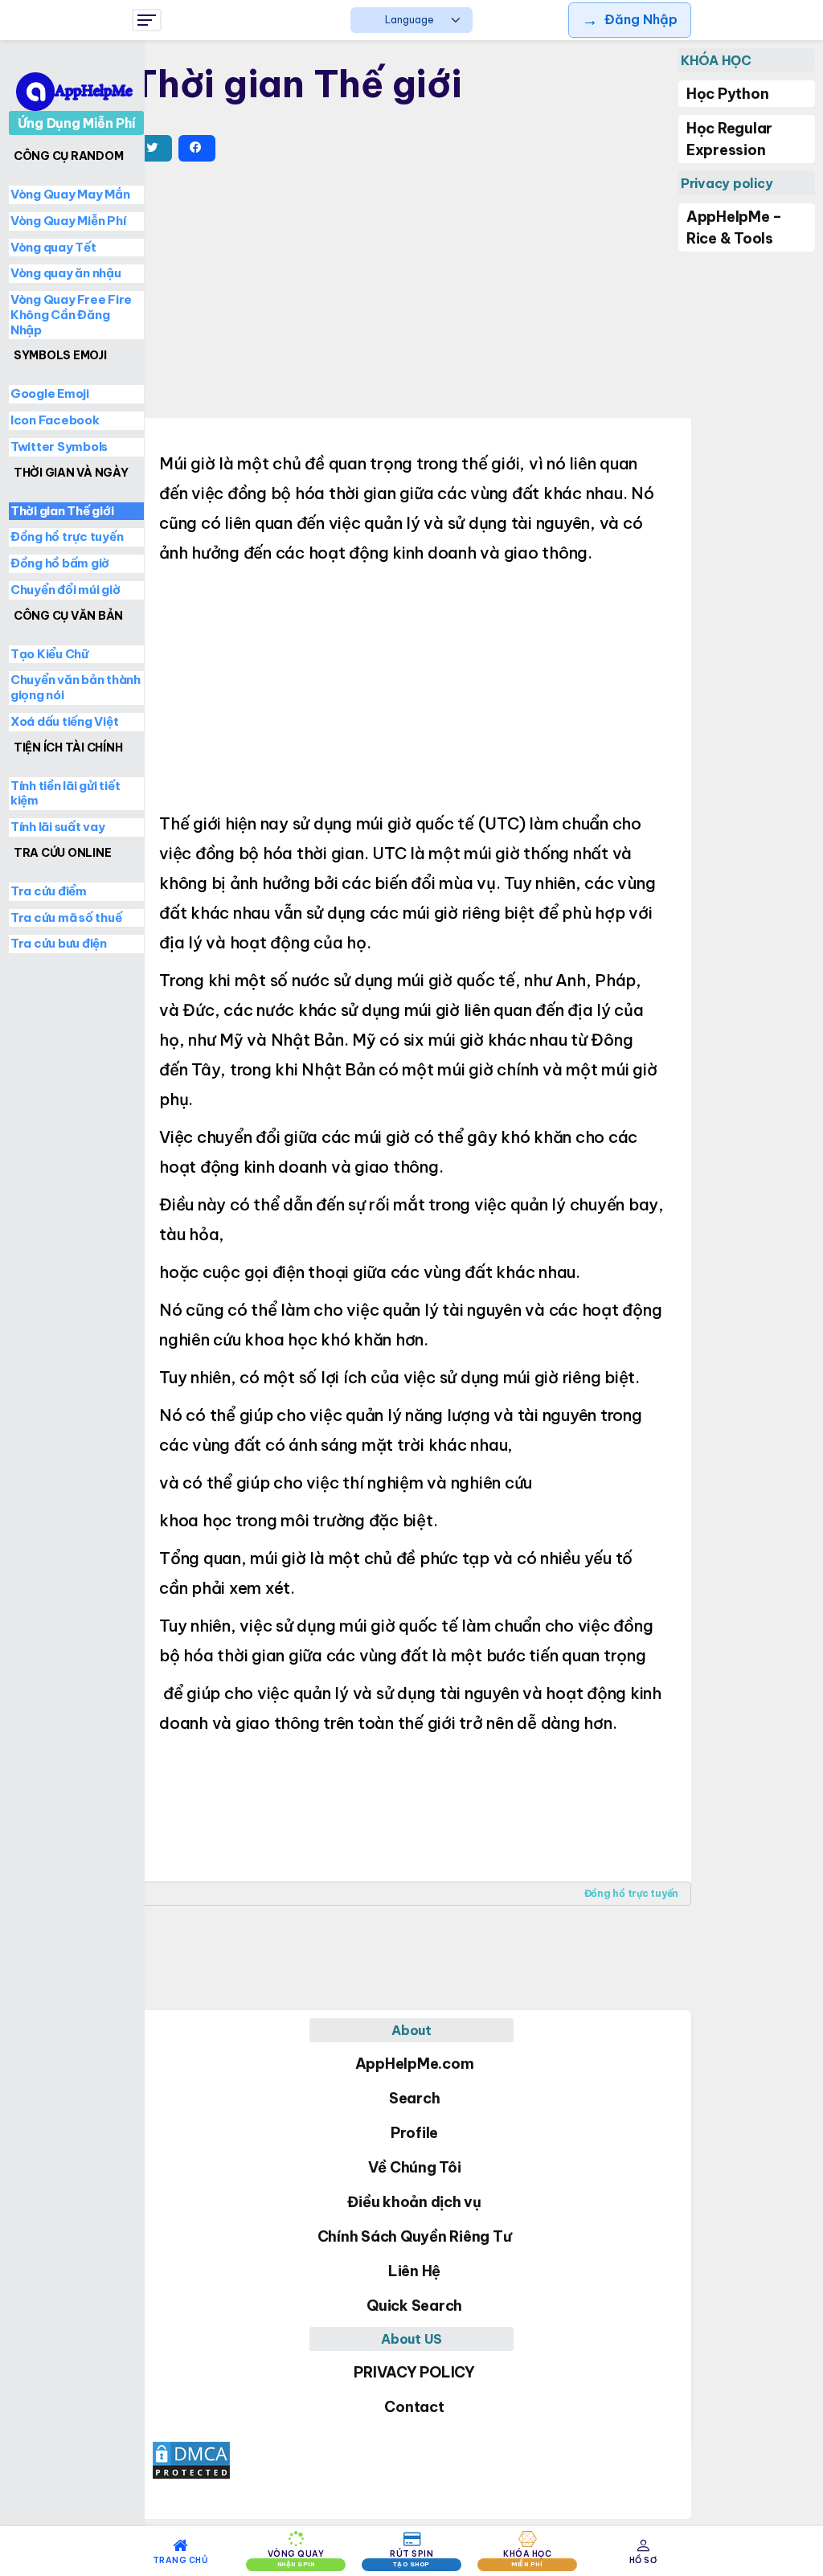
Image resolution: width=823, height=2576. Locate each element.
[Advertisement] (411, 293)
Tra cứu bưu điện (59, 943)
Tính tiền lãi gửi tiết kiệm (66, 793)
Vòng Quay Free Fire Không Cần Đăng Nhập (71, 315)
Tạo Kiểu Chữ (49, 654)
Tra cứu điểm (49, 891)
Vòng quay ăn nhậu (66, 273)
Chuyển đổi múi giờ (66, 590)
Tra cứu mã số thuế (66, 917)
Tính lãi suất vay (58, 827)
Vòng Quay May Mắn (70, 194)
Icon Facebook (55, 420)
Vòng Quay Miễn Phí (68, 221)
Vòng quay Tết (53, 247)
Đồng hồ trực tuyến (632, 1893)
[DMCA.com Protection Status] (411, 2460)
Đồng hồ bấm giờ (60, 563)
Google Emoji (50, 393)
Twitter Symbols (59, 446)
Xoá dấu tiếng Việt (65, 721)
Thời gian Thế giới (62, 511)
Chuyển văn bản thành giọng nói (76, 687)
